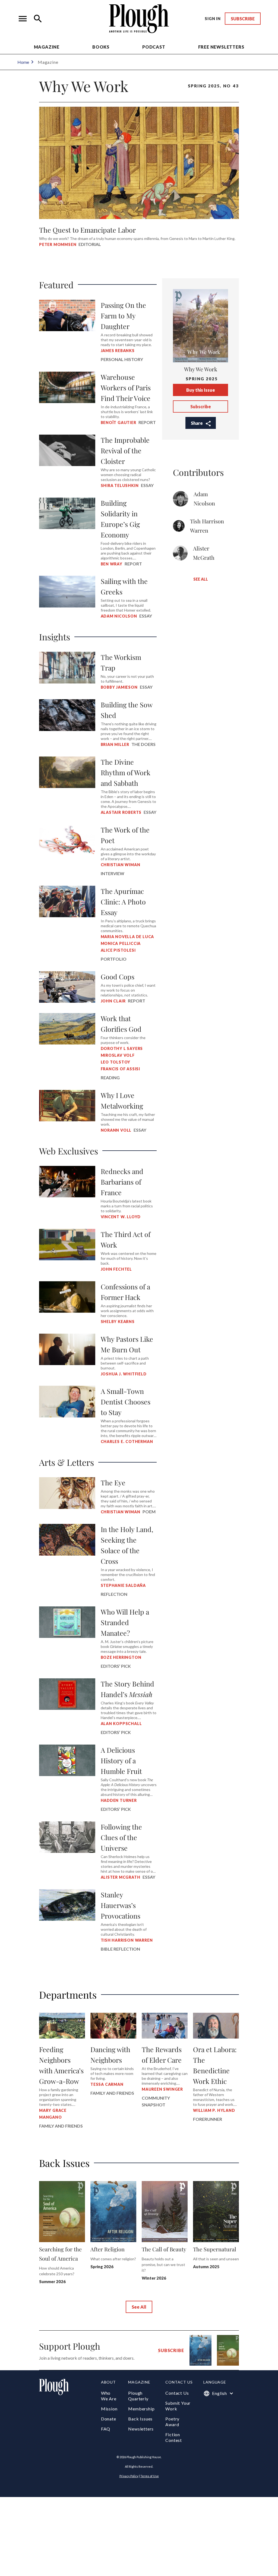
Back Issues (140, 2419)
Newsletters (141, 2429)
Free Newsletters (221, 47)
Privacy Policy (129, 2476)
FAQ (106, 2429)
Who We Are (109, 2396)
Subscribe (201, 406)
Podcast (154, 47)
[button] (23, 19)
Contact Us (177, 2393)
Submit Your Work (178, 2406)
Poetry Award (172, 2422)
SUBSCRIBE (243, 19)
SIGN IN (213, 19)
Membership (141, 2409)
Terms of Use (150, 2476)
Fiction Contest (174, 2437)
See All (201, 579)
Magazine (47, 47)
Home (23, 62)
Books (101, 47)
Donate (109, 2419)
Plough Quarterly (138, 2396)
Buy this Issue (201, 390)
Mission (109, 2409)
